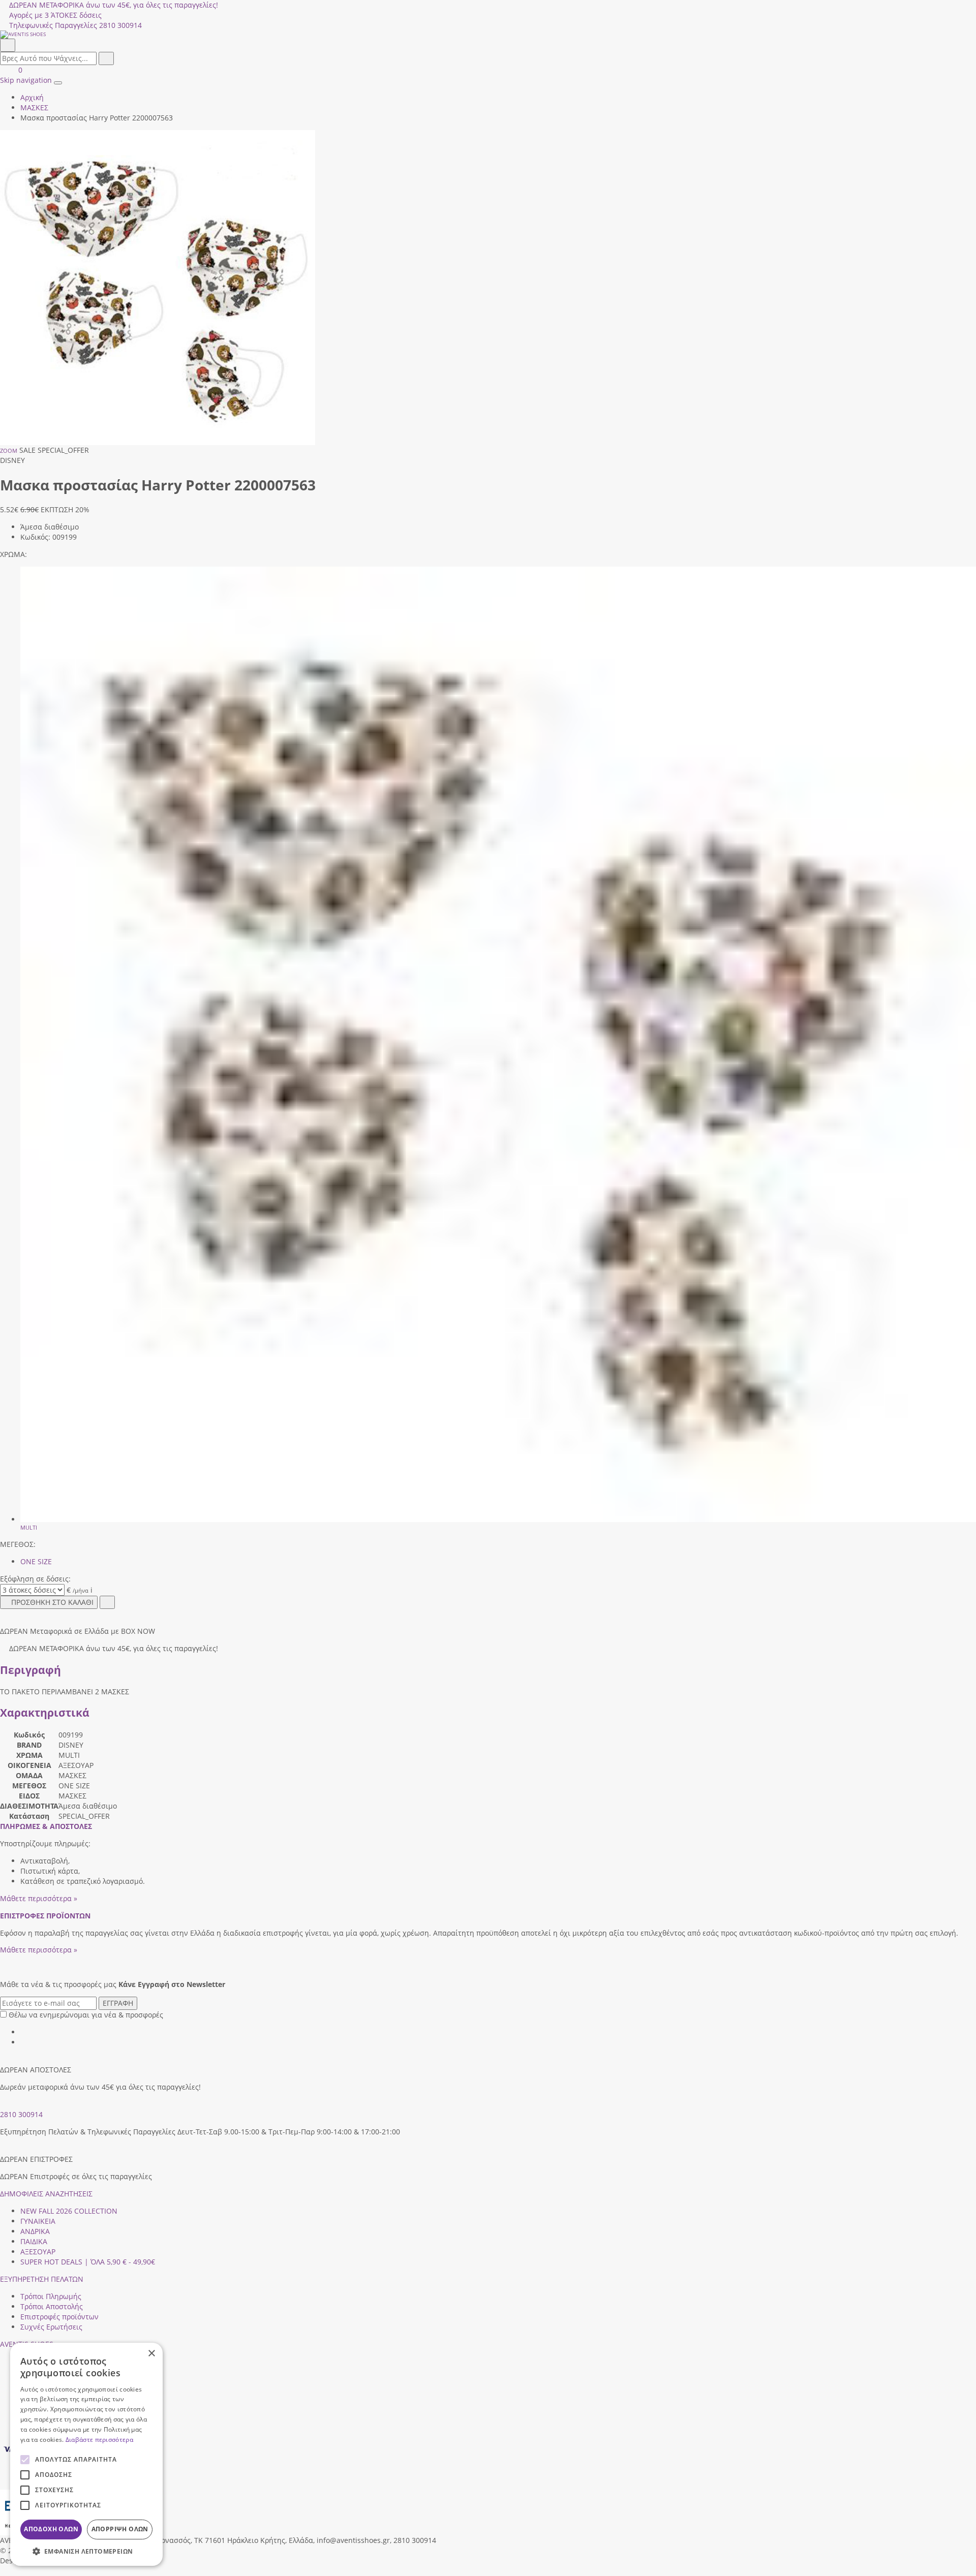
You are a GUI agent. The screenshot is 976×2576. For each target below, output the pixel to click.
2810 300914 (21, 2114)
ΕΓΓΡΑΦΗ (118, 2003)
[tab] (46, 1826)
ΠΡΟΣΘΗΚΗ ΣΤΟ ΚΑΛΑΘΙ (52, 1602)
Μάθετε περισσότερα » (39, 1898)
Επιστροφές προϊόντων (59, 2317)
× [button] (151, 2354)
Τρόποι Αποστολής (52, 2306)
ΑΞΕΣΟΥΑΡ (38, 2252)
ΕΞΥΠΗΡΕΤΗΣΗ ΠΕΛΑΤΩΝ (42, 2279)
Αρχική (32, 97)
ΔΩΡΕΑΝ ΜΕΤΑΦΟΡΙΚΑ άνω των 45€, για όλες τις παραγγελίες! (114, 5)
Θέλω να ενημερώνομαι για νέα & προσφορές (86, 2015)
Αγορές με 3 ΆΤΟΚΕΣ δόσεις (55, 15)
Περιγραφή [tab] (30, 1670)
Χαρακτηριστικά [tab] (45, 1713)
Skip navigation (26, 80)
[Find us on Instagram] (24, 2042)
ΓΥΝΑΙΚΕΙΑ (38, 2221)
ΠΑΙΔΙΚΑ (34, 2241)
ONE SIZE (36, 1561)
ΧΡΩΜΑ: (13, 554)
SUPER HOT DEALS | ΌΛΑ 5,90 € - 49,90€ (88, 2262)
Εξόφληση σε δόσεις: (35, 1579)
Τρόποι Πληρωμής (51, 2296)
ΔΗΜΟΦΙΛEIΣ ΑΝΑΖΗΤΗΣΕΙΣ (46, 2194)
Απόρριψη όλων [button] (120, 2529)
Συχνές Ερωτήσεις (51, 2327)
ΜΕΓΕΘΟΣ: (18, 1544)
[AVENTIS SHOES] (488, 35)
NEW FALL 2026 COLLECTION (69, 2211)
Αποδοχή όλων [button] (51, 2529)
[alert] (86, 2454)
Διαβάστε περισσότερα (99, 2440)
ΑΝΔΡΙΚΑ (35, 2231)
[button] (4, 2571)
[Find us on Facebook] (24, 2032)
